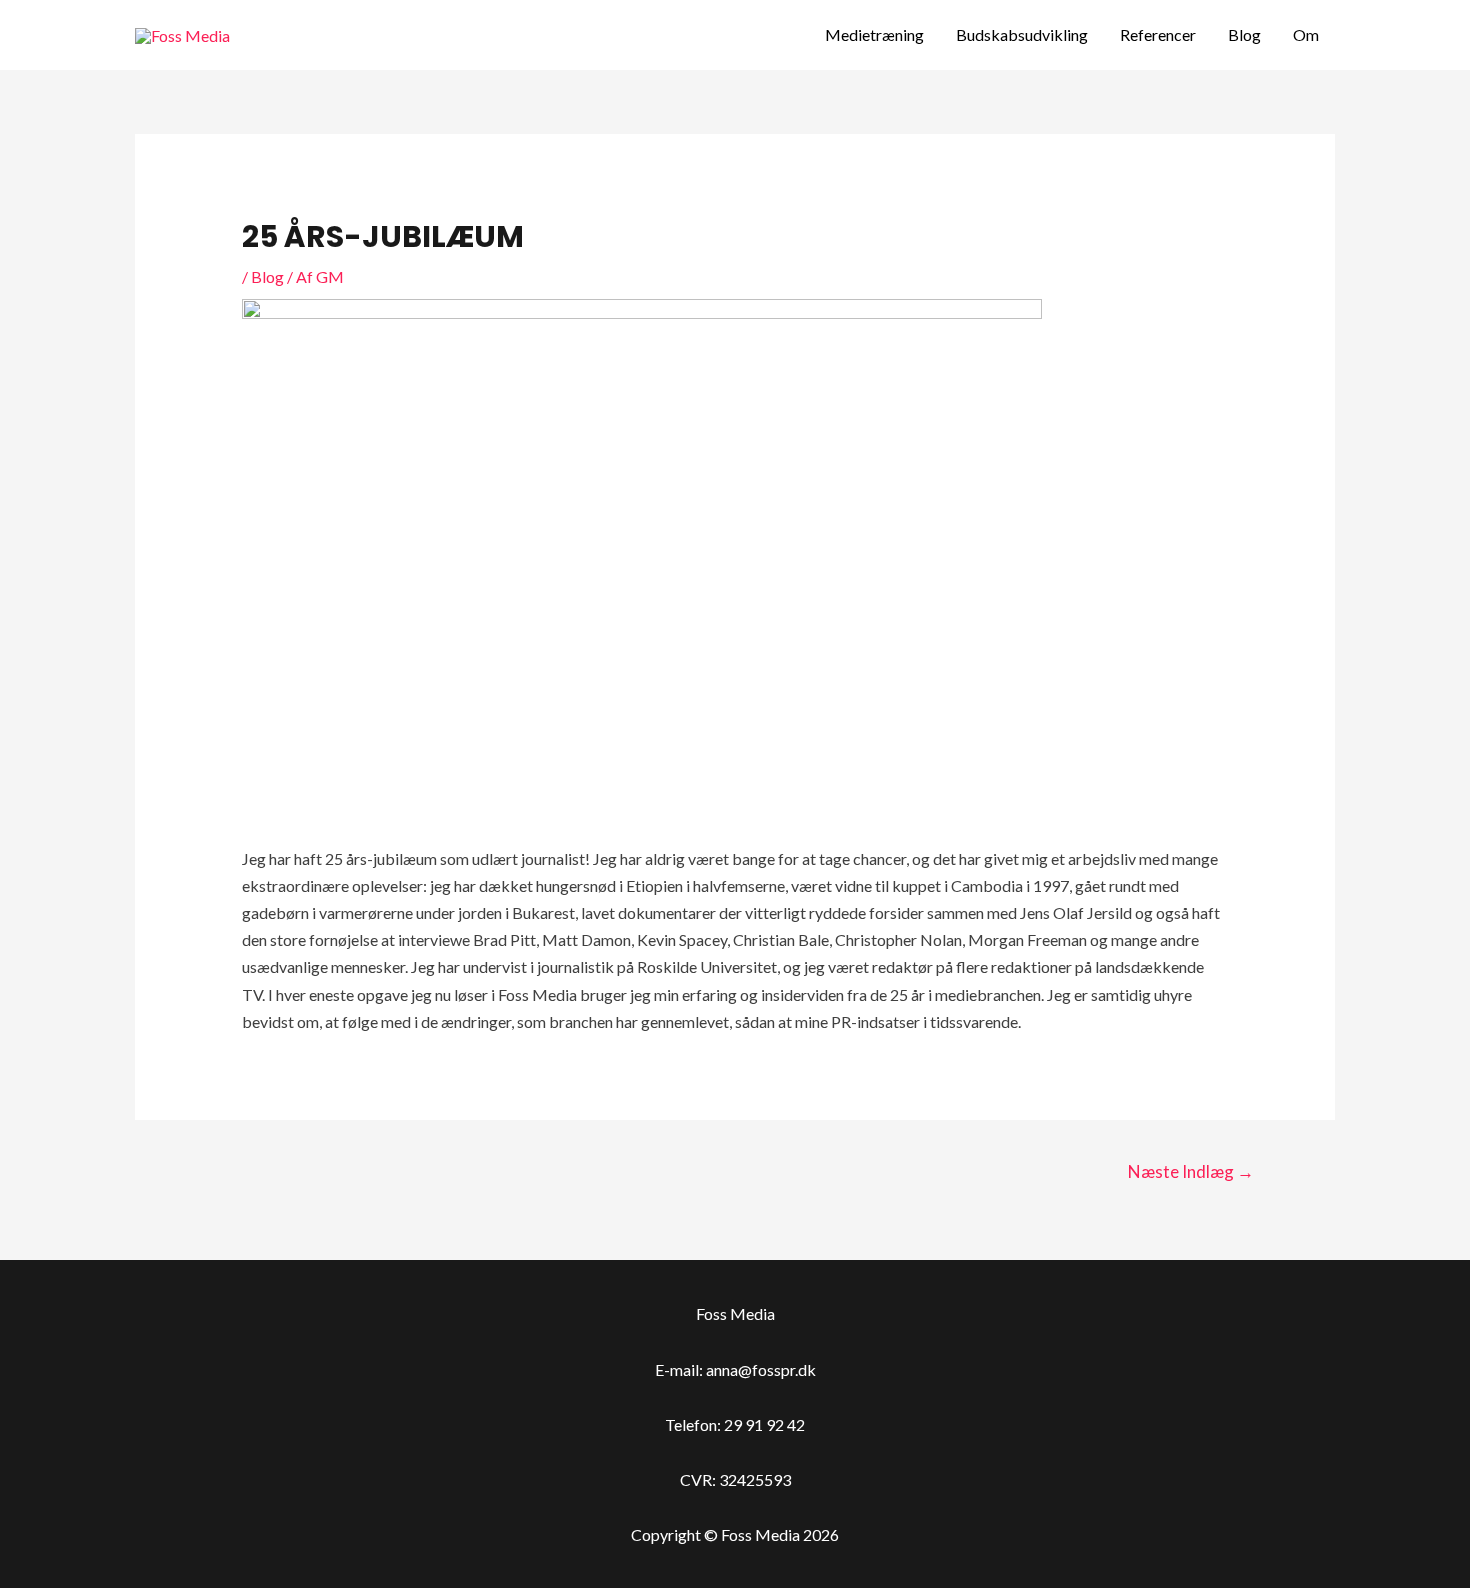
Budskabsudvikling (1022, 34)
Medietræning (874, 34)
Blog (1244, 34)
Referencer (1158, 34)
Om (1306, 34)
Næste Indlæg (1191, 1171)
